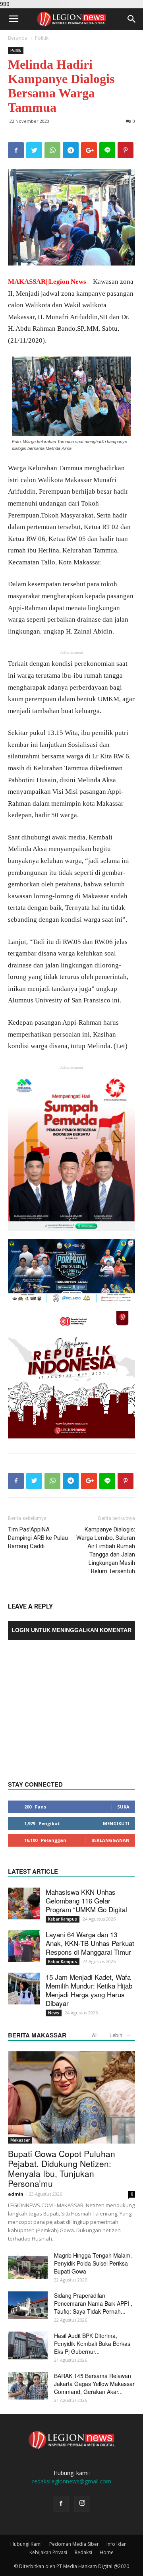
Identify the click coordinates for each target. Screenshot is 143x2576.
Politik (42, 38)
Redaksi (83, 2552)
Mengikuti (116, 1823)
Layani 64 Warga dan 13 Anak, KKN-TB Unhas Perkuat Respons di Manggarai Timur (90, 1943)
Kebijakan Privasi (48, 2552)
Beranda (18, 38)
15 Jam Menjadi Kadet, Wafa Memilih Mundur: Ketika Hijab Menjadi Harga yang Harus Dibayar (89, 1990)
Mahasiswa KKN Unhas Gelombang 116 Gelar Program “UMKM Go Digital (86, 1901)
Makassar (20, 2140)
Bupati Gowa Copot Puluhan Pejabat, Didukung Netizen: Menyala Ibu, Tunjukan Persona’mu (62, 2168)
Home (107, 2552)
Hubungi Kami (26, 2544)
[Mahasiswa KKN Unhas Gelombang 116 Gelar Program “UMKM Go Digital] (24, 1903)
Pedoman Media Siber (74, 2544)
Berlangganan (110, 1840)
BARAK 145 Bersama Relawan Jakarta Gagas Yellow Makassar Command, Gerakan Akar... (94, 2384)
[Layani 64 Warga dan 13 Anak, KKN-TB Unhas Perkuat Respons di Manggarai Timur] (24, 1946)
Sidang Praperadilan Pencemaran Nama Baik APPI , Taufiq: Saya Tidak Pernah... (93, 2303)
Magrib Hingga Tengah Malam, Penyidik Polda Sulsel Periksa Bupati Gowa (93, 2263)
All (95, 2035)
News (54, 2013)
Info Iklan (117, 2544)
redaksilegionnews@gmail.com (72, 2481)
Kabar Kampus (63, 1919)
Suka (123, 1807)
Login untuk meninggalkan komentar (71, 1630)
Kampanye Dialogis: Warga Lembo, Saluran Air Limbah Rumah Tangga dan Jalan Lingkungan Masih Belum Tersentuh (106, 1550)
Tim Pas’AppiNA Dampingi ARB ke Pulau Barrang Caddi (38, 1538)
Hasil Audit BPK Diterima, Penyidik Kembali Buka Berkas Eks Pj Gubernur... (92, 2343)
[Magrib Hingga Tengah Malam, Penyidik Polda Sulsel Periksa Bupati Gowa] (28, 2265)
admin (16, 2194)
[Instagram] (82, 2504)
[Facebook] (61, 2504)
